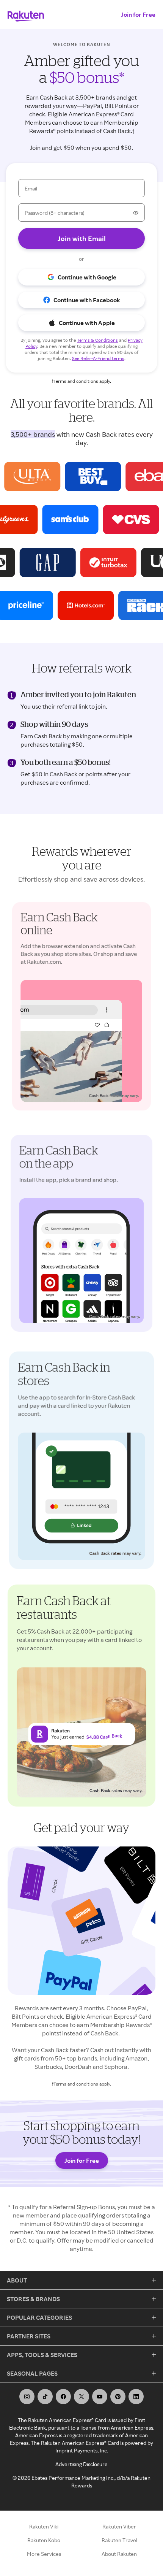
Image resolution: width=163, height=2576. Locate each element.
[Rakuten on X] (81, 2397)
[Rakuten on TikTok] (45, 2397)
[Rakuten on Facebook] (63, 2397)
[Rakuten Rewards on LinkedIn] (136, 2397)
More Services (44, 2554)
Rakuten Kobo (44, 2540)
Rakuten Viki (44, 2526)
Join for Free (138, 14)
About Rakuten (119, 2554)
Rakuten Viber (119, 2526)
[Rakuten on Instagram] (27, 2397)
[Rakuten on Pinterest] (118, 2397)
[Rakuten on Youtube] (100, 2397)
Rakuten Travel (119, 2540)
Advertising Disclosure (81, 2464)
